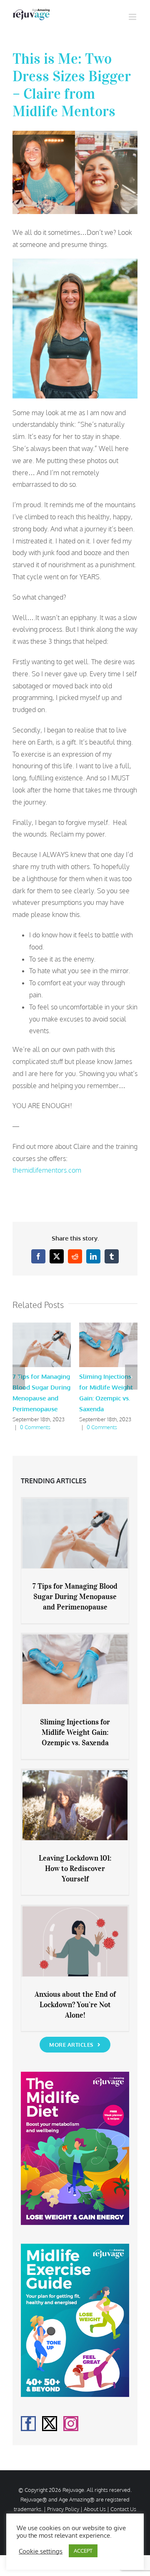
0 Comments (35, 1427)
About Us (95, 2509)
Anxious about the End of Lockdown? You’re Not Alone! (75, 2005)
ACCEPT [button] (83, 2551)
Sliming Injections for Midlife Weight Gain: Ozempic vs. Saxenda (75, 1732)
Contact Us (123, 2509)
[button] (19, 1377)
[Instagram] (71, 2424)
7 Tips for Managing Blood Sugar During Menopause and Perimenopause (75, 1597)
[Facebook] (28, 2424)
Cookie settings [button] (41, 2551)
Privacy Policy (63, 2509)
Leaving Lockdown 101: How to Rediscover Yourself (75, 1868)
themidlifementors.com (47, 1170)
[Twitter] (50, 2424)
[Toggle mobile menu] (133, 17)
